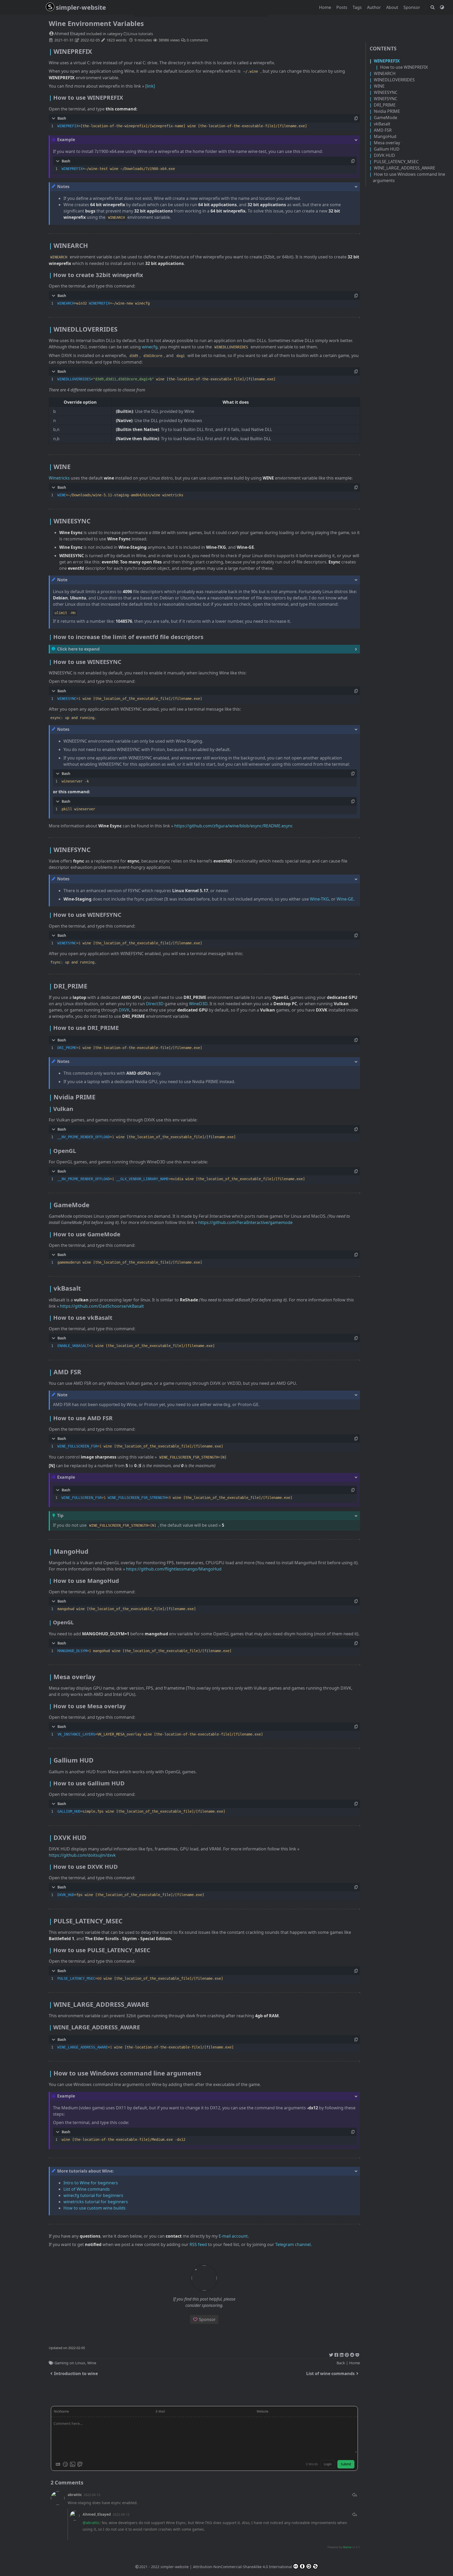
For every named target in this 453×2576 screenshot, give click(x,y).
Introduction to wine (76, 2373)
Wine (92, 2363)
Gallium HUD (387, 149)
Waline (347, 2547)
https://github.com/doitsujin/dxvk (82, 1855)
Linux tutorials (141, 34)
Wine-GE (345, 899)
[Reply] (354, 2495)
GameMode (385, 118)
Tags (358, 7)
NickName (61, 2411)
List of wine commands (330, 2373)
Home (326, 7)
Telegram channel (293, 2244)
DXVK (124, 1010)
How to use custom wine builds (95, 2208)
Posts (342, 7)
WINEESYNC (386, 92)
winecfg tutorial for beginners (93, 2195)
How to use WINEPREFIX (404, 67)
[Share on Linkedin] (342, 2354)
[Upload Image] (73, 2464)
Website (263, 2411)
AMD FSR (383, 130)
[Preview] (80, 2464)
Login (328, 2464)
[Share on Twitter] (331, 2354)
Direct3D (155, 1004)
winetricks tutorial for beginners (96, 2202)
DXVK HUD (384, 155)
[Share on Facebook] (336, 2354)
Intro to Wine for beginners (91, 2183)
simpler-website (81, 7)
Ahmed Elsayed (70, 33)
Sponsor (412, 7)
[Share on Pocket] (357, 2354)
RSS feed (198, 2244)
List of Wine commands (87, 2189)
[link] (150, 86)
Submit (346, 2464)
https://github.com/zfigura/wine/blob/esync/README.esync (234, 826)
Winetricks (59, 478)
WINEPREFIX (387, 61)
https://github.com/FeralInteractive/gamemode (245, 1222)
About (393, 7)
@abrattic (91, 2523)
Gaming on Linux (70, 2363)
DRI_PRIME (385, 105)
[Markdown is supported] (58, 2464)
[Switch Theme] (442, 7)
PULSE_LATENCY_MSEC (396, 162)
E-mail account (233, 2236)
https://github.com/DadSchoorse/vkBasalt (102, 1306)
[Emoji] (65, 2464)
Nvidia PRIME (387, 111)
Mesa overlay (387, 143)
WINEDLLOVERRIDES (394, 80)
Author (374, 7)
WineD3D (198, 1004)
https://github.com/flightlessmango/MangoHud (174, 1569)
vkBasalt (382, 124)
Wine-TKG (319, 899)
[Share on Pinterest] (347, 2354)
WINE (379, 86)
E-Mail (160, 2411)
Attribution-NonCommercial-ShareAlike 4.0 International (242, 2567)
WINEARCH (385, 73)
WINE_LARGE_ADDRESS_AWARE (405, 168)
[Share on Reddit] (352, 2354)
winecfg (150, 347)
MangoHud (385, 136)
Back (341, 2363)
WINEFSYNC (385, 99)
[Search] (433, 7)
